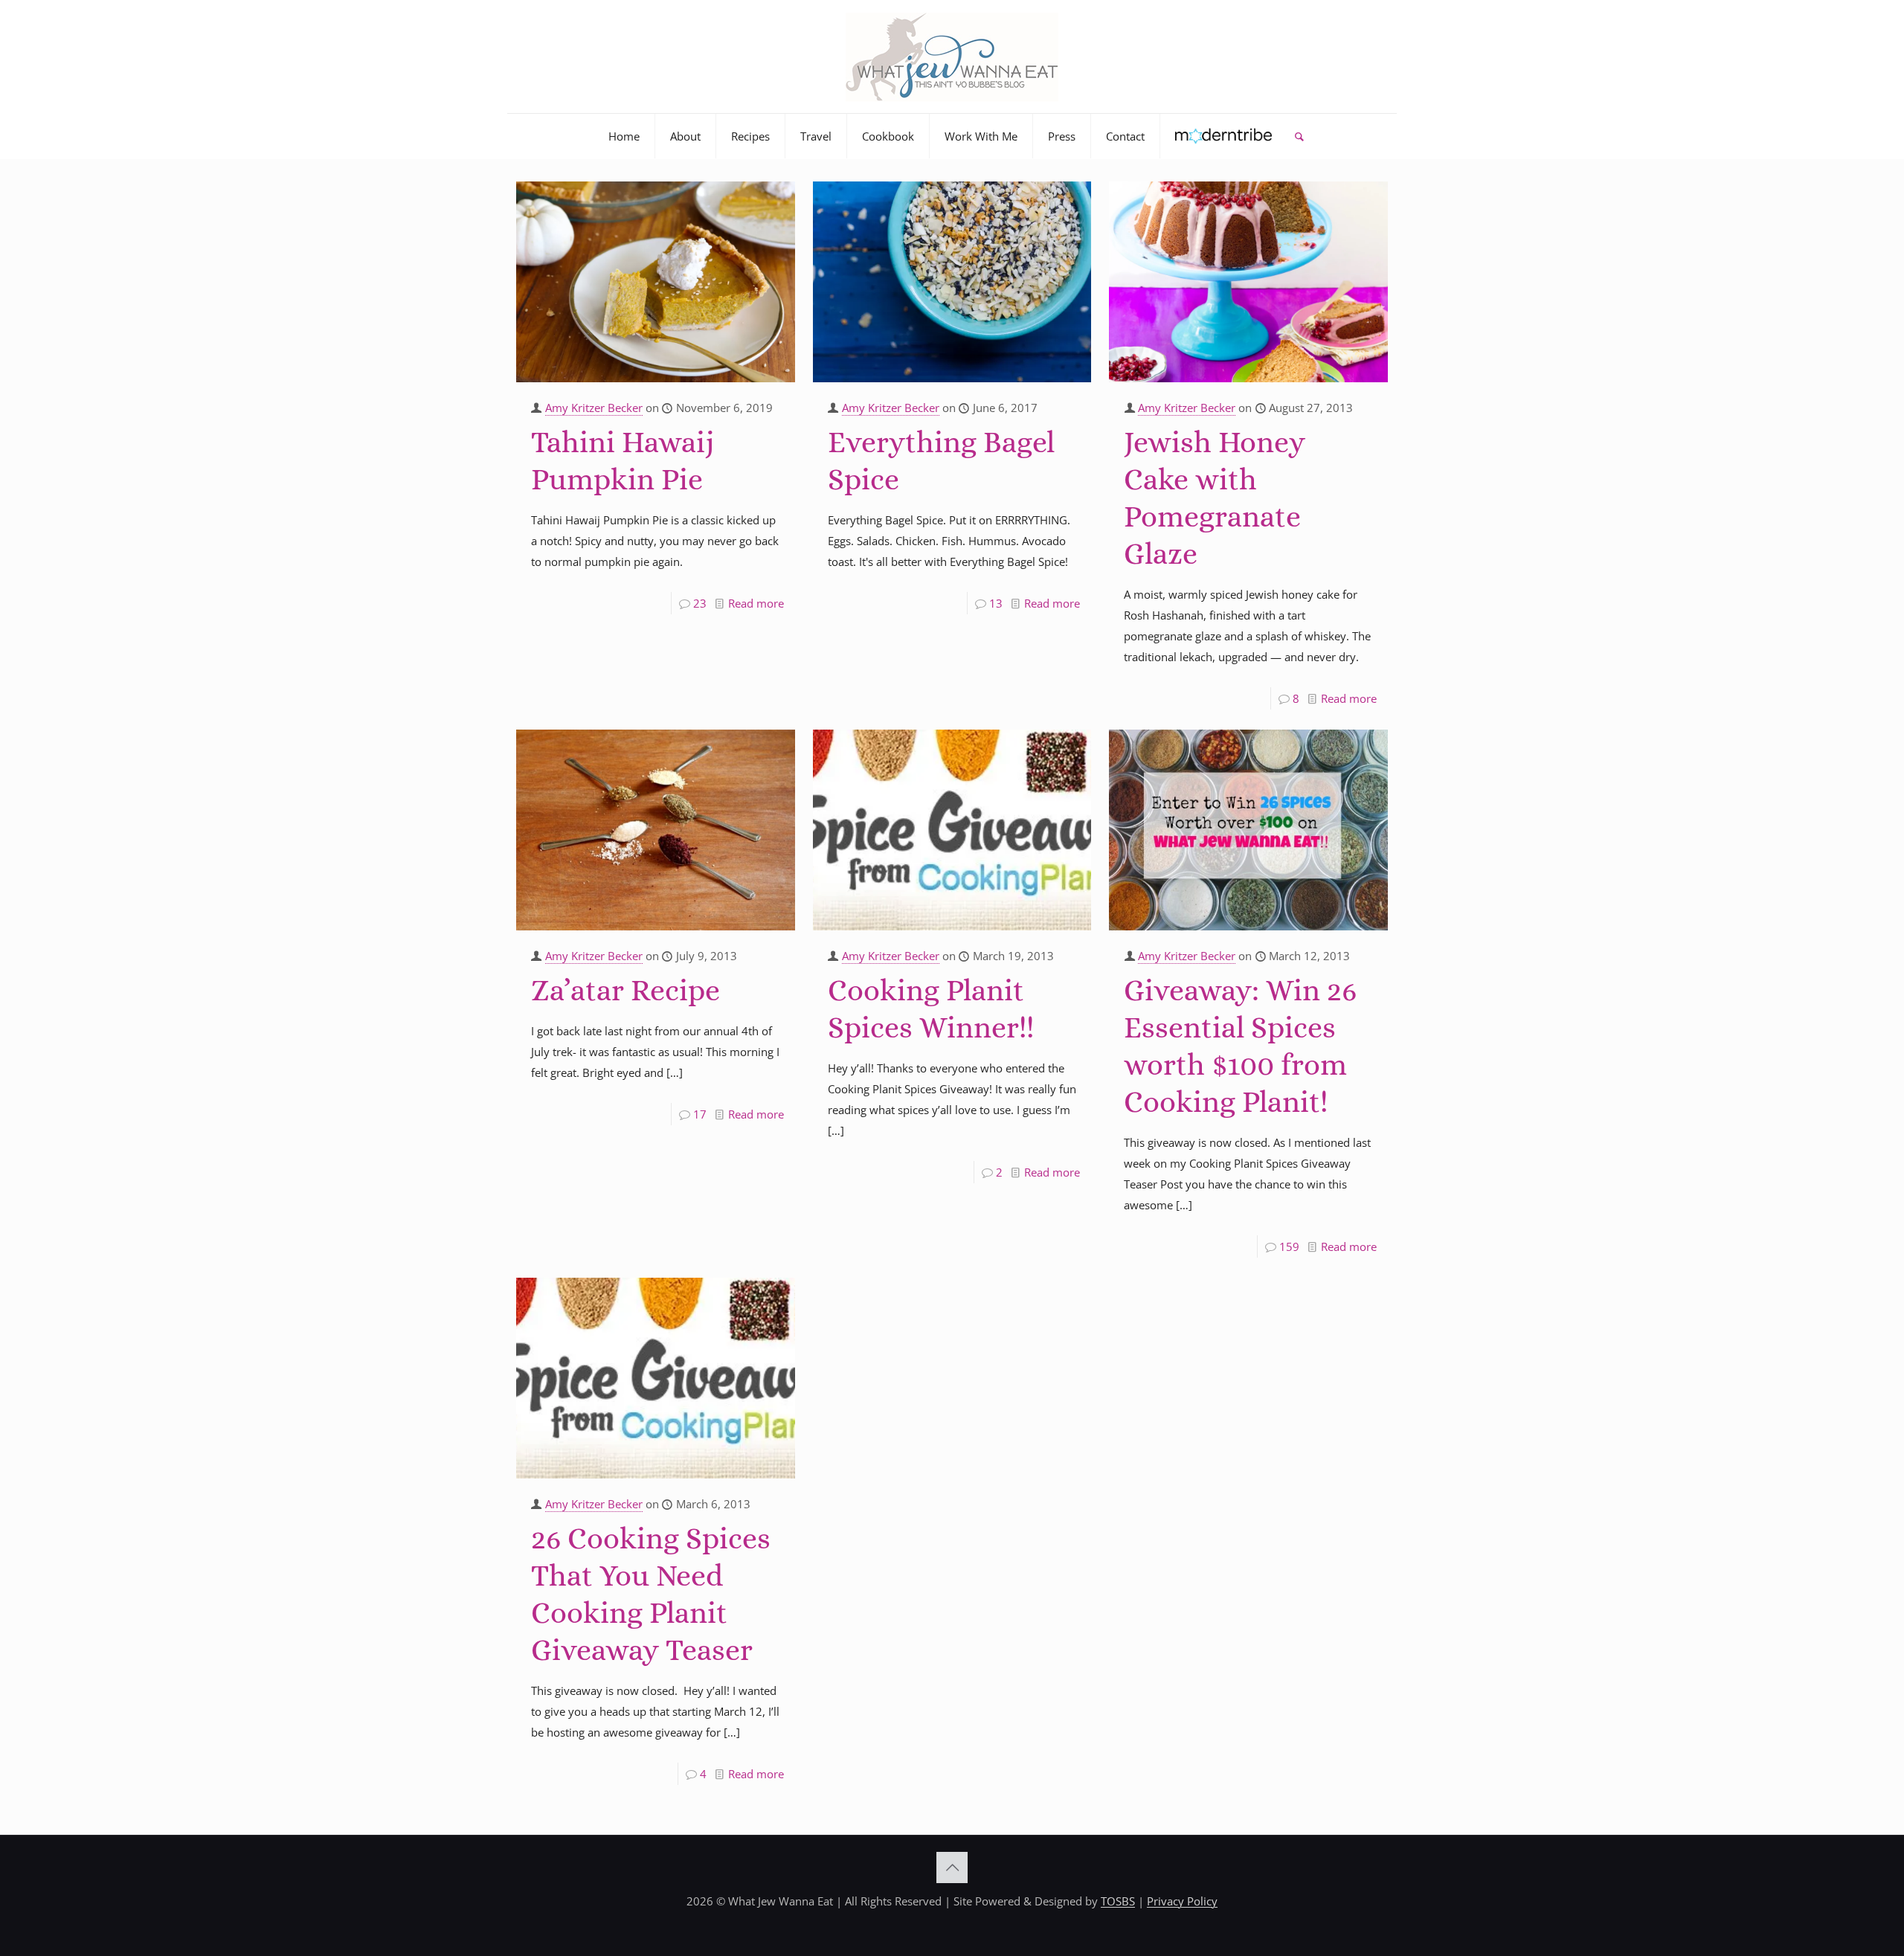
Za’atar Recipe (625, 990)
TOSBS (1118, 1901)
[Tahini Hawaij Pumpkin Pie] (656, 282)
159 (1289, 1246)
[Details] (774, 223)
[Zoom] (774, 199)
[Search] (1299, 136)
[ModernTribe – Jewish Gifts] (1224, 136)
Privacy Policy (1182, 1901)
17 (700, 1114)
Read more (756, 603)
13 (996, 603)
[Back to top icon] (952, 1867)
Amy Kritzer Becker (594, 408)
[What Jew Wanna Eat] (952, 57)
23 (700, 603)
